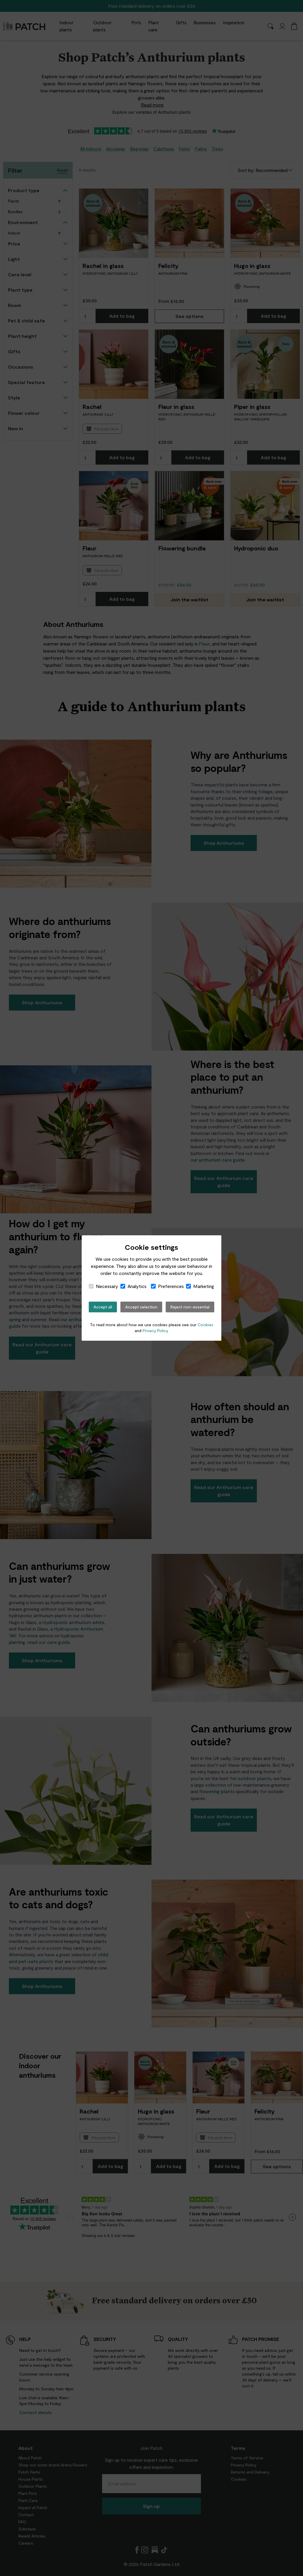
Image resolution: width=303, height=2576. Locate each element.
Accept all (103, 1307)
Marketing (204, 1286)
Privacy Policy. (156, 1330)
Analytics (137, 1286)
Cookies (206, 1325)
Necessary (107, 1286)
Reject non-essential (190, 1307)
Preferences (171, 1286)
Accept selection (141, 1307)
